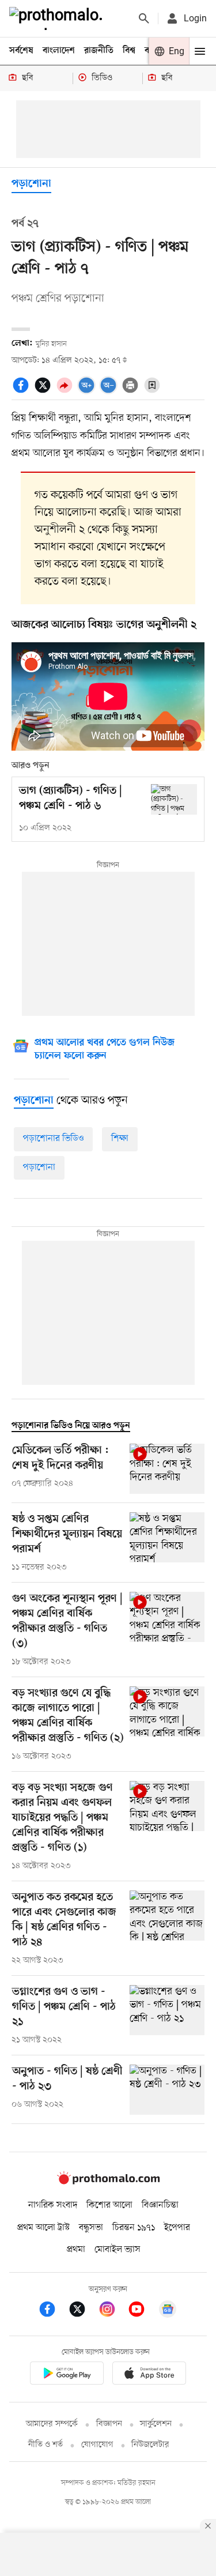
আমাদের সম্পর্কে (52, 2424)
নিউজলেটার (150, 2445)
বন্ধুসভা (91, 2228)
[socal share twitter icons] (44, 391)
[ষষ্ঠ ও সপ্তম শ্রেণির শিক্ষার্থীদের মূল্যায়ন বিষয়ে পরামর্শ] (167, 1543)
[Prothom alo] (58, 18)
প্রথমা (76, 2250)
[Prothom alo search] (144, 18)
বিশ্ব (129, 51)
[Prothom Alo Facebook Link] (53, 2311)
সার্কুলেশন (156, 2424)
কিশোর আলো (109, 2205)
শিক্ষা (120, 1139)
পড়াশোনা (31, 184)
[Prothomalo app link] (67, 2375)
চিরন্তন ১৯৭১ (134, 2228)
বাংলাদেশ (59, 51)
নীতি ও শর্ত (46, 2445)
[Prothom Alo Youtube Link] (142, 2311)
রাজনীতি (99, 51)
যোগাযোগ (97, 2445)
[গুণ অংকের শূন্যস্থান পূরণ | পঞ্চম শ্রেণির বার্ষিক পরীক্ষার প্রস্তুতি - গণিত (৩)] (167, 1630)
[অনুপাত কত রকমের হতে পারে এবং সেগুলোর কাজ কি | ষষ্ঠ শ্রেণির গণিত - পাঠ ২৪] (167, 1929)
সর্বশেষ (21, 51)
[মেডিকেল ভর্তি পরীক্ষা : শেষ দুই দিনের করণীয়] (167, 1469)
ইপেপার (177, 2228)
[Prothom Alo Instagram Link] (113, 2311)
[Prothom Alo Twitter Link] (83, 2311)
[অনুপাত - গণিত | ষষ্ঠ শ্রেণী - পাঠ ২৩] (167, 2090)
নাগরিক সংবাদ (53, 2205)
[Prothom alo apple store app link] (150, 2375)
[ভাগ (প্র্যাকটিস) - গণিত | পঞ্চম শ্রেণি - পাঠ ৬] (174, 799)
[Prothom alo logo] (108, 2182)
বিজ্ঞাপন (109, 2424)
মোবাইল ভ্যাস (118, 2250)
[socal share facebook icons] (22, 391)
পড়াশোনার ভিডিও (53, 1139)
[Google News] (168, 2311)
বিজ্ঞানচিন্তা (160, 2205)
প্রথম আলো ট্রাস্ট (43, 2228)
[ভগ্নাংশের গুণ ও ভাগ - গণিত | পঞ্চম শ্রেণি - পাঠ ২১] (167, 2016)
